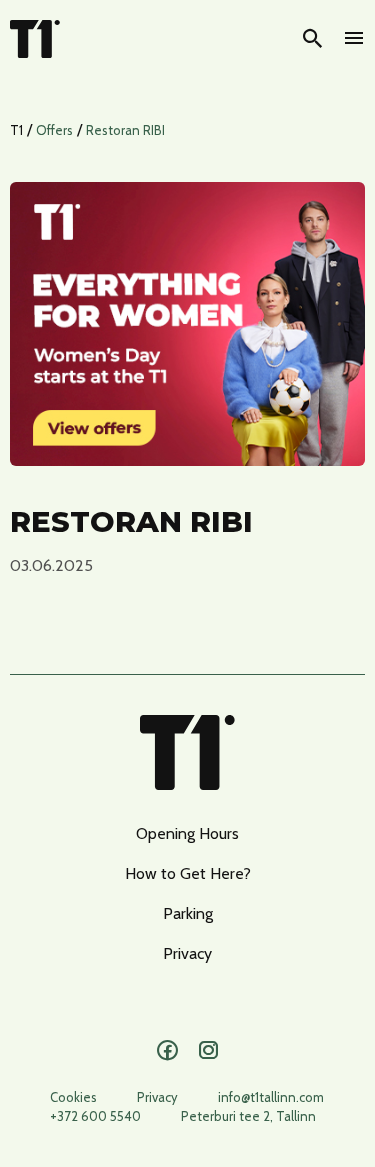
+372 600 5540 (95, 1116)
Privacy (187, 953)
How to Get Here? (188, 873)
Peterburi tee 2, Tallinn (248, 1116)
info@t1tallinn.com (271, 1097)
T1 (16, 130)
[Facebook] (167, 1051)
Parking (188, 913)
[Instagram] (208, 1051)
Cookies (73, 1097)
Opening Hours (187, 833)
